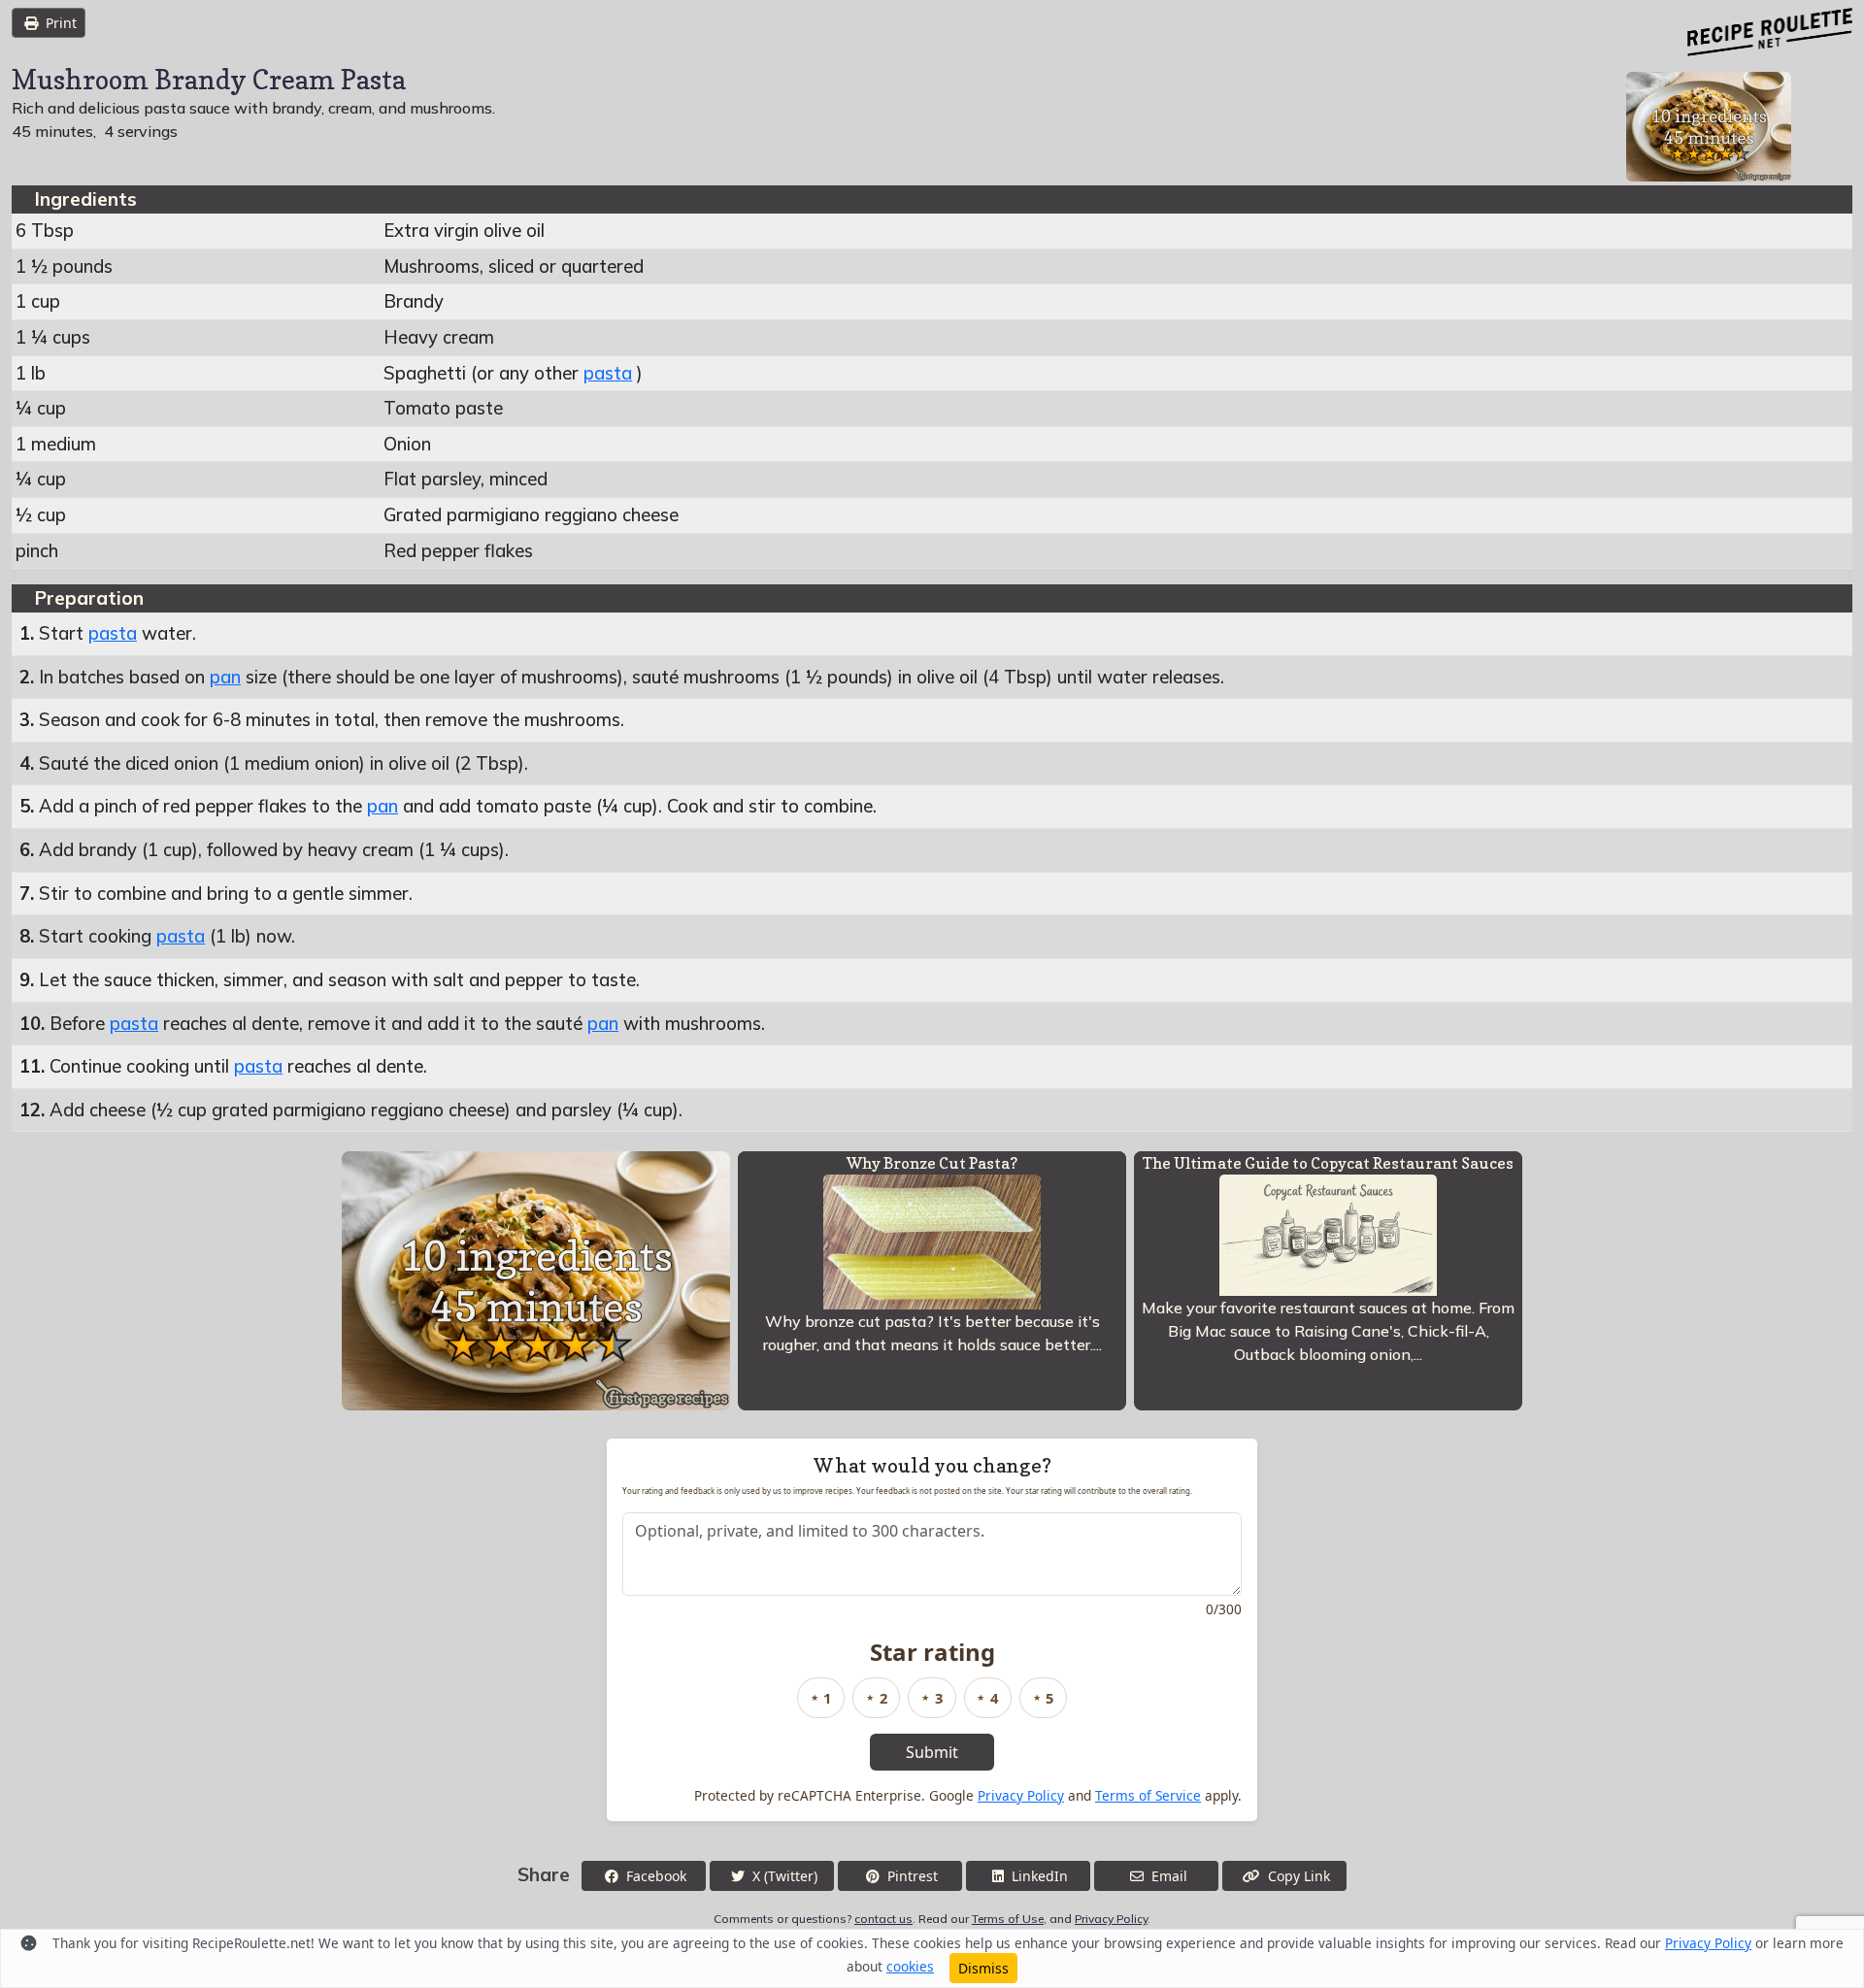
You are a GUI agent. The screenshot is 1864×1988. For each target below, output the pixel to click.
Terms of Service (1148, 1795)
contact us (883, 1919)
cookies (910, 1966)
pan (225, 677)
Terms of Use (1008, 1919)
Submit (932, 1752)
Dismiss (983, 1968)
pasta (608, 373)
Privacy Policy (1021, 1795)
